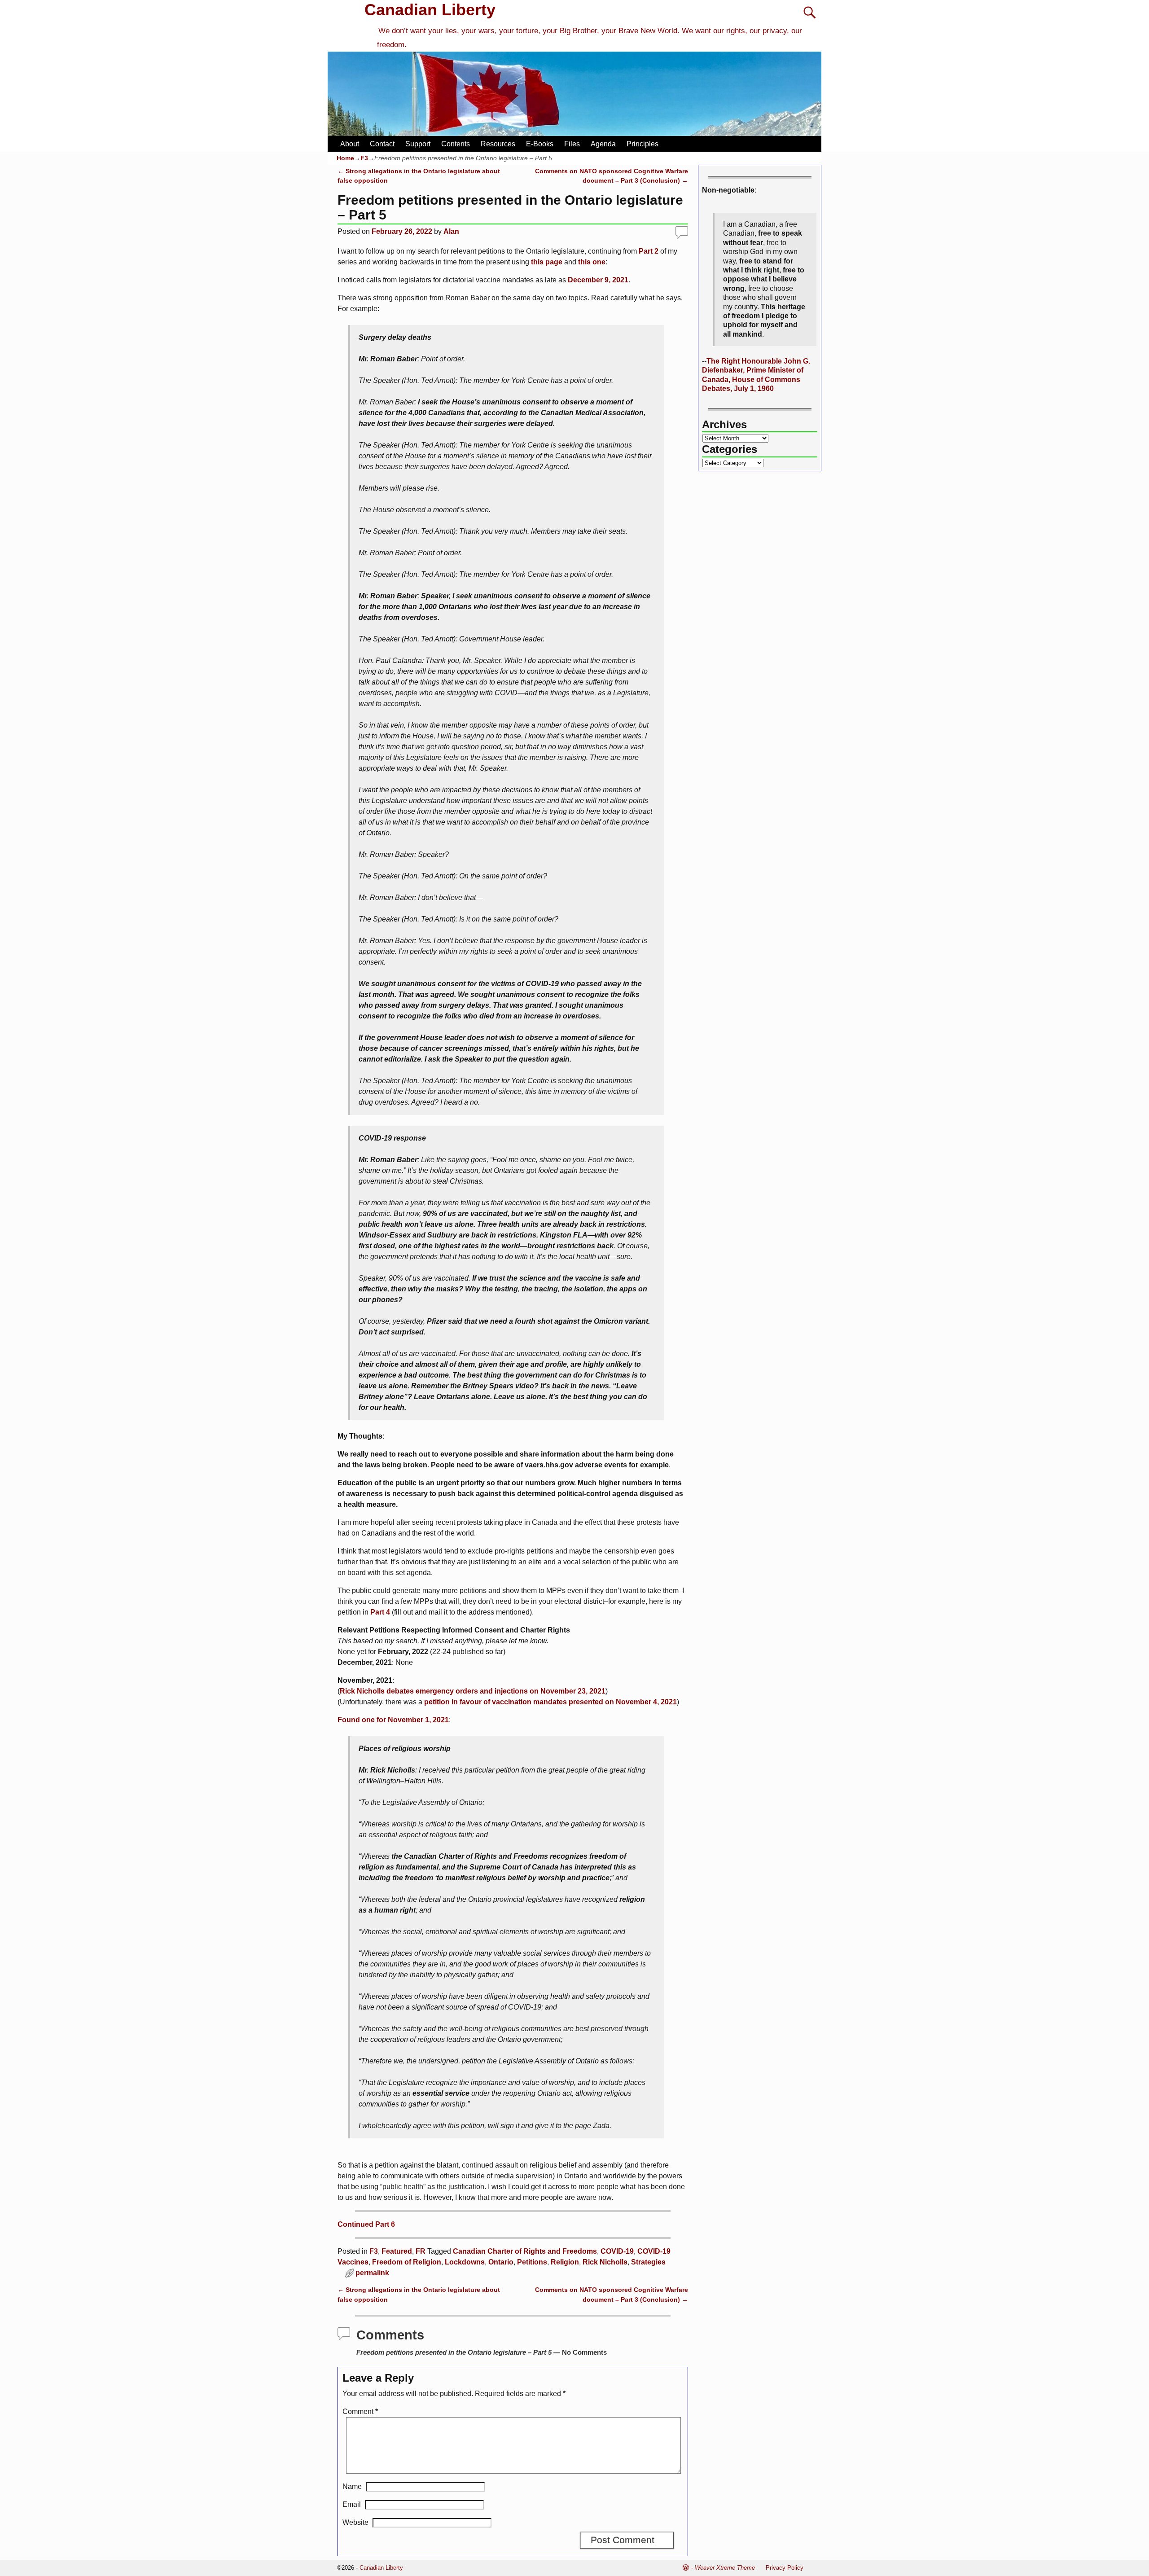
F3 (364, 158)
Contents (456, 144)
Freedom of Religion (407, 2262)
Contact (382, 144)
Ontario (501, 2262)
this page (547, 262)
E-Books (540, 144)
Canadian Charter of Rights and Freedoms (525, 2251)
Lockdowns (465, 2262)
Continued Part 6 (366, 2224)
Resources (498, 144)
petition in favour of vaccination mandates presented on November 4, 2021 (550, 1702)
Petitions (532, 2262)
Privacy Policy (785, 2568)
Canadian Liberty (430, 10)
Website (355, 2522)
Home (345, 158)
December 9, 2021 (598, 280)
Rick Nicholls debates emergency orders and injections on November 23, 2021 (473, 1691)
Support (418, 144)
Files (572, 144)
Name (352, 2486)
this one (592, 262)
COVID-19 (617, 2251)
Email (352, 2504)
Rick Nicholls (605, 2262)
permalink (372, 2273)
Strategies (648, 2262)
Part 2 (649, 251)
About (350, 144)
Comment (360, 2411)
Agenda (603, 144)
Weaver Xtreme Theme (725, 2568)
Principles (642, 144)
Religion (565, 2262)
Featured (397, 2251)
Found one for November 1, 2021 (393, 1720)
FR (421, 2251)
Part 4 (380, 1612)
